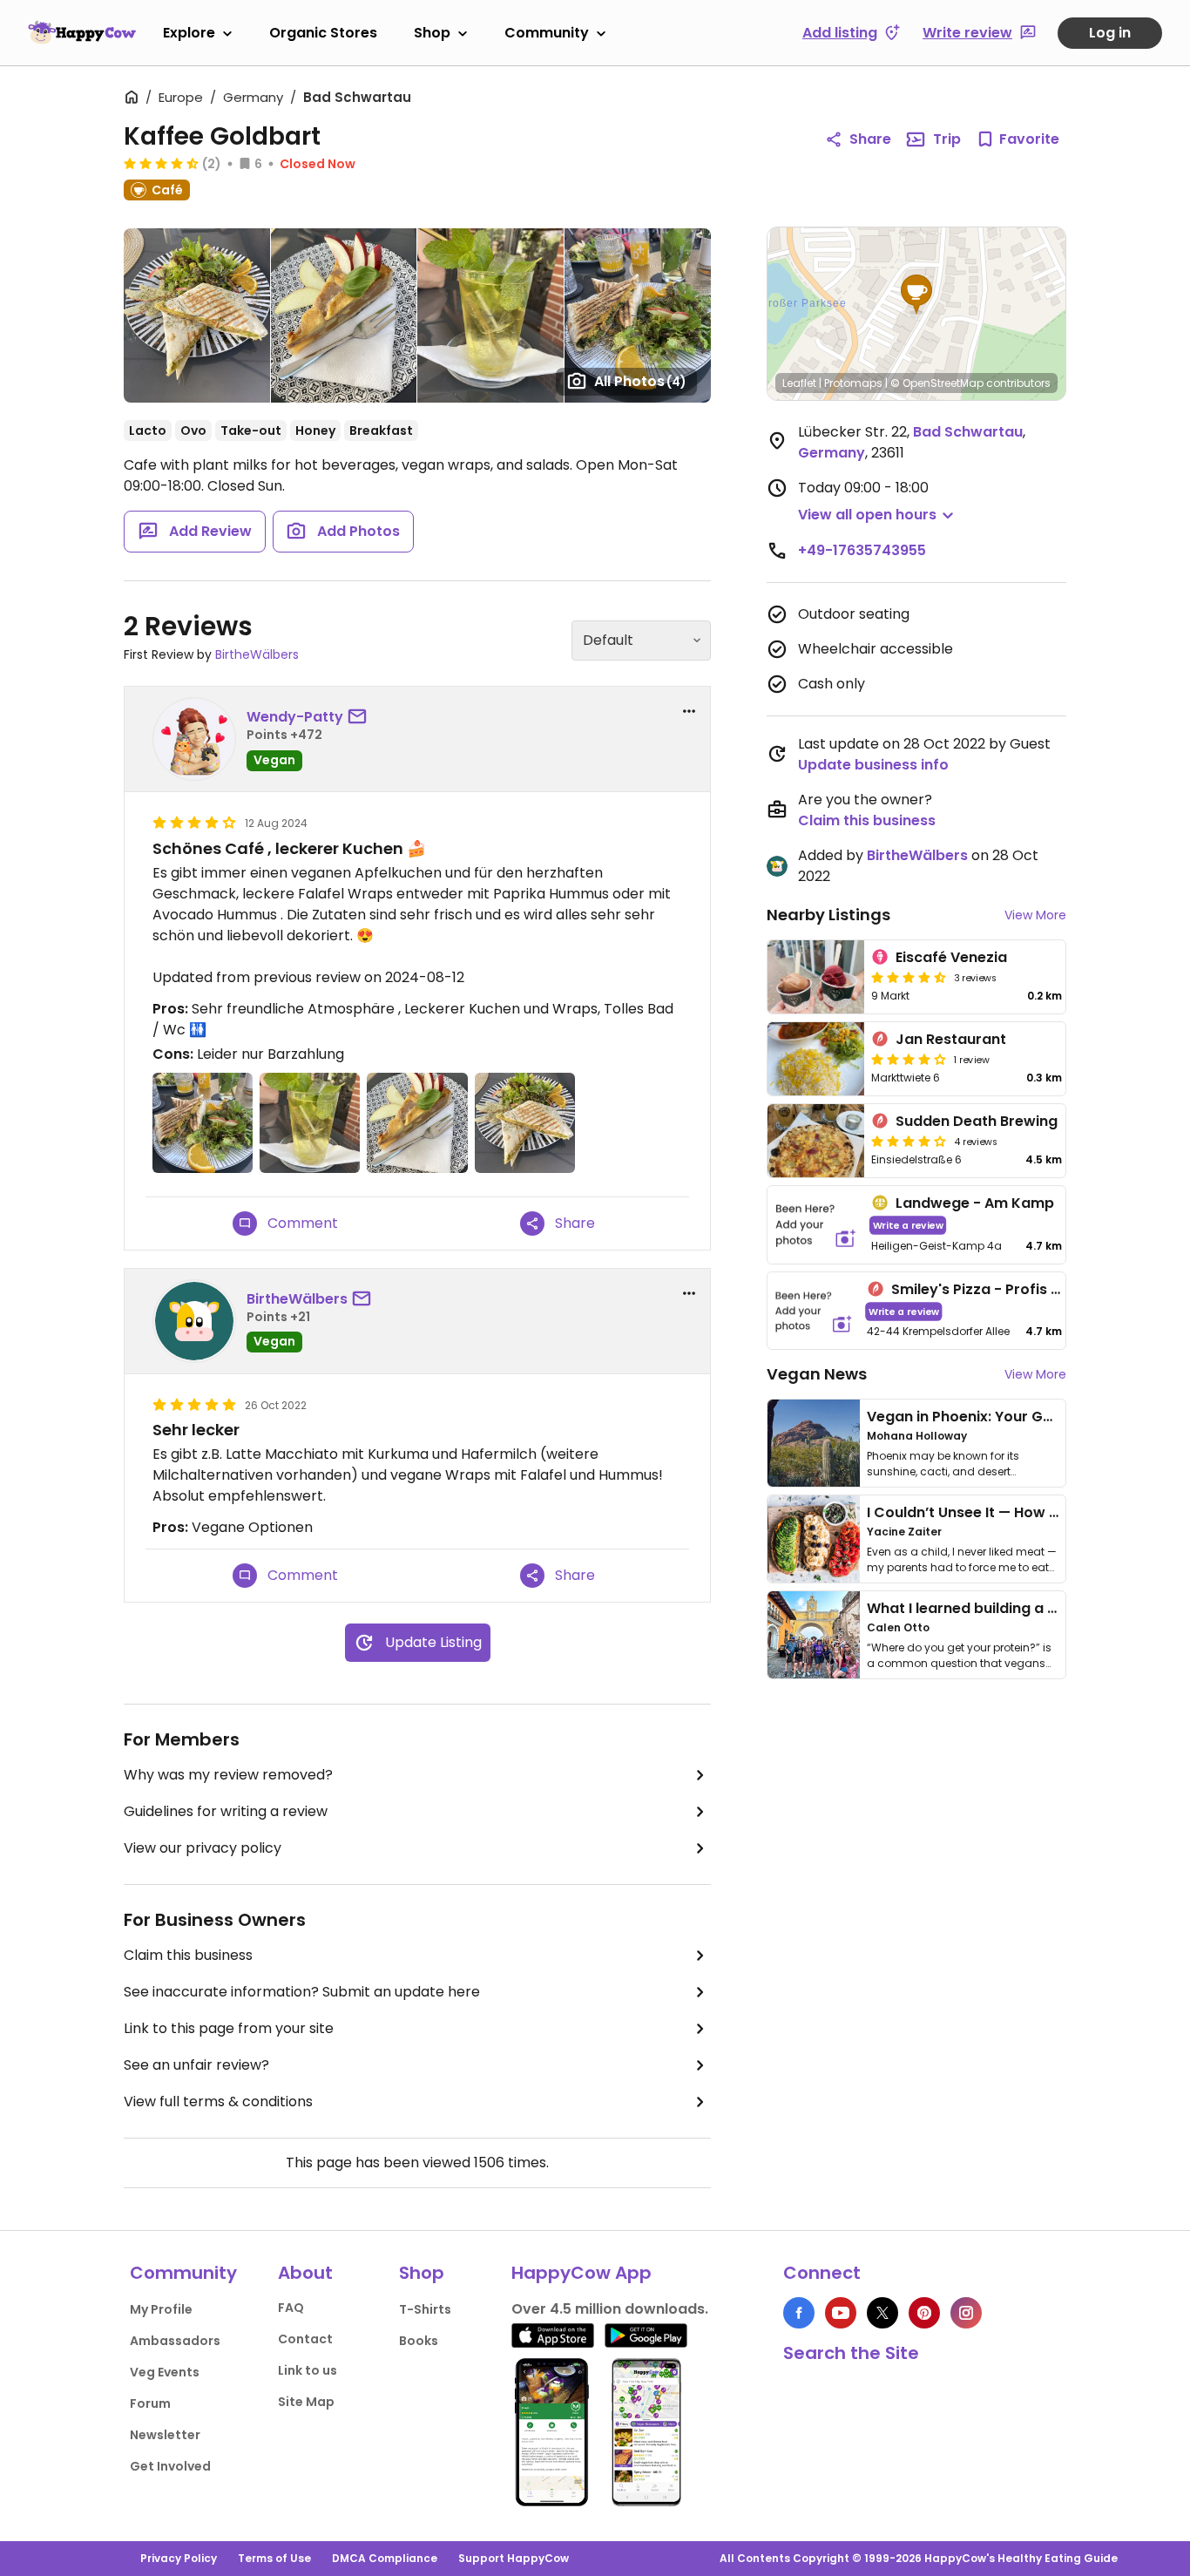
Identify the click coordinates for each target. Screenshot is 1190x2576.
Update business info (873, 765)
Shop (432, 33)
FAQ (291, 2308)
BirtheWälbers (257, 654)
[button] (916, 295)
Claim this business (188, 1955)
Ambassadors (175, 2341)
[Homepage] (82, 32)
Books (419, 2341)
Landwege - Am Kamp (975, 1203)
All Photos (640, 381)
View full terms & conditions (218, 2101)
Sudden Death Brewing (977, 1121)
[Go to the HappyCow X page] (882, 2313)
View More (1035, 915)
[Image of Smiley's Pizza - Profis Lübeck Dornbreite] (814, 1311)
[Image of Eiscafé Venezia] (816, 977)
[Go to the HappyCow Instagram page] (966, 2313)
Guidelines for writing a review (226, 1811)
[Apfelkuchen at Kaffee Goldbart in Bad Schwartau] (344, 315)
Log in (1110, 33)
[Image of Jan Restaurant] (816, 1059)
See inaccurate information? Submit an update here (302, 1992)
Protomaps (853, 383)
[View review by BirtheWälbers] (194, 1321)
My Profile (161, 2309)
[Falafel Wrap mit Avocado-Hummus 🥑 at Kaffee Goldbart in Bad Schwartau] (197, 315)
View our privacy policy (203, 1848)
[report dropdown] (689, 711)
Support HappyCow (514, 2558)
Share (870, 139)
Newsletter (165, 2435)
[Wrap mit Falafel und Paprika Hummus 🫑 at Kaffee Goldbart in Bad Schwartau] (638, 315)
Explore (189, 33)
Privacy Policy (179, 2558)
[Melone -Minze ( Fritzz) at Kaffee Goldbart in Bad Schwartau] (490, 315)
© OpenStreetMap (937, 383)
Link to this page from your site (229, 2028)
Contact (305, 2339)
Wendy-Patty (295, 717)
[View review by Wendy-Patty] (194, 739)
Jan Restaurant (951, 1039)
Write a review (908, 1225)
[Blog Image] (814, 1443)
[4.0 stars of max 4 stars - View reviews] (909, 1059)
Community (547, 33)
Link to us (308, 2370)
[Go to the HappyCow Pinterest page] (924, 2313)
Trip (947, 139)
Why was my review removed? (228, 1775)
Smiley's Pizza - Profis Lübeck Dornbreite (1037, 1289)
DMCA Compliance (385, 2558)
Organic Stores (323, 33)
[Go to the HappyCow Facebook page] (799, 2313)
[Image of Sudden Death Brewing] (816, 1141)
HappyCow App (581, 2273)
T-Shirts (425, 2309)
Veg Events (165, 2372)
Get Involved (170, 2466)
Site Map (306, 2402)
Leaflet (799, 383)
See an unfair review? (196, 2065)
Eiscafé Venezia (951, 957)
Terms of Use (274, 2558)
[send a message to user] (361, 717)
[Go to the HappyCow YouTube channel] (841, 2313)
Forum (150, 2403)
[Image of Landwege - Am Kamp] (816, 1225)
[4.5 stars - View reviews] (161, 163)
